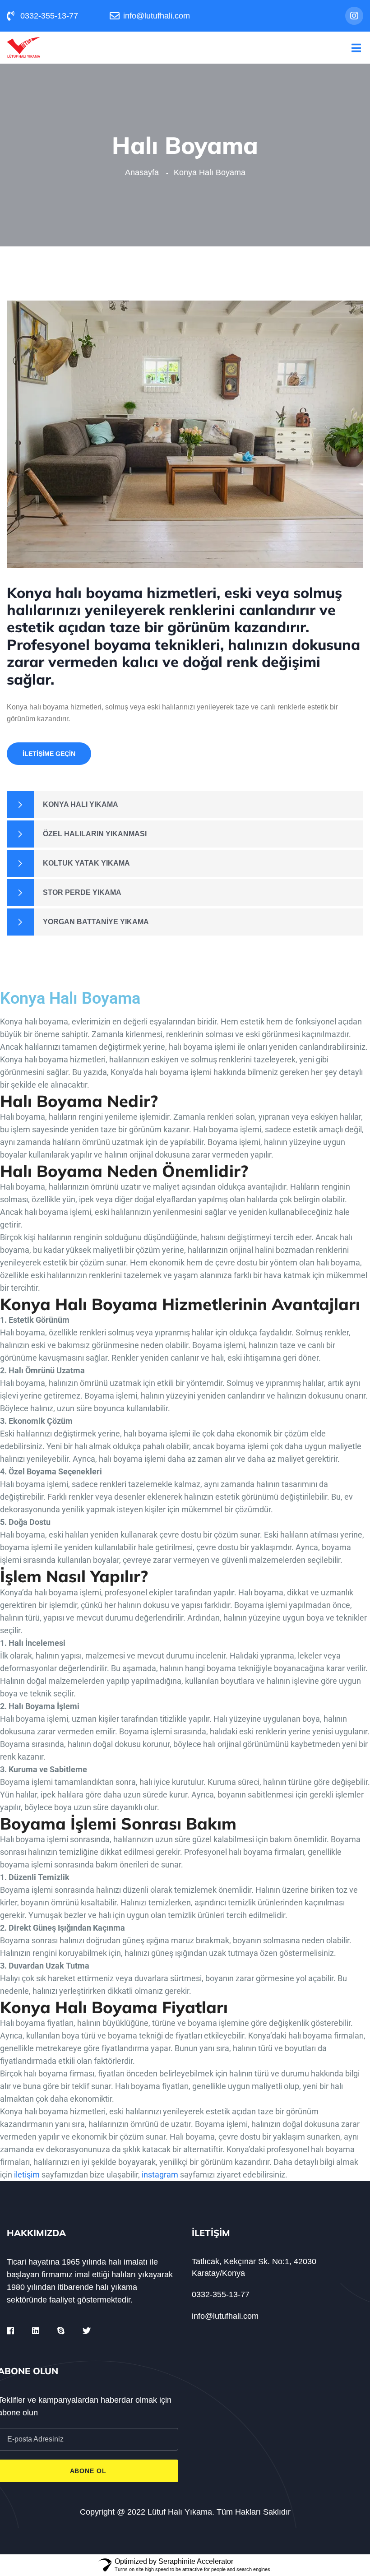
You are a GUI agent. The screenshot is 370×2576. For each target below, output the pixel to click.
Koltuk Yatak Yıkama (86, 863)
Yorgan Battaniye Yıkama (96, 922)
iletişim (27, 2175)
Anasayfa (144, 172)
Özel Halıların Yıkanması (95, 834)
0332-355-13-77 (221, 2294)
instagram (160, 2175)
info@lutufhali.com (225, 2316)
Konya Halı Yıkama (81, 804)
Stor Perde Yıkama (82, 892)
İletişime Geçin (49, 754)
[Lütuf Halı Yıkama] (24, 47)
